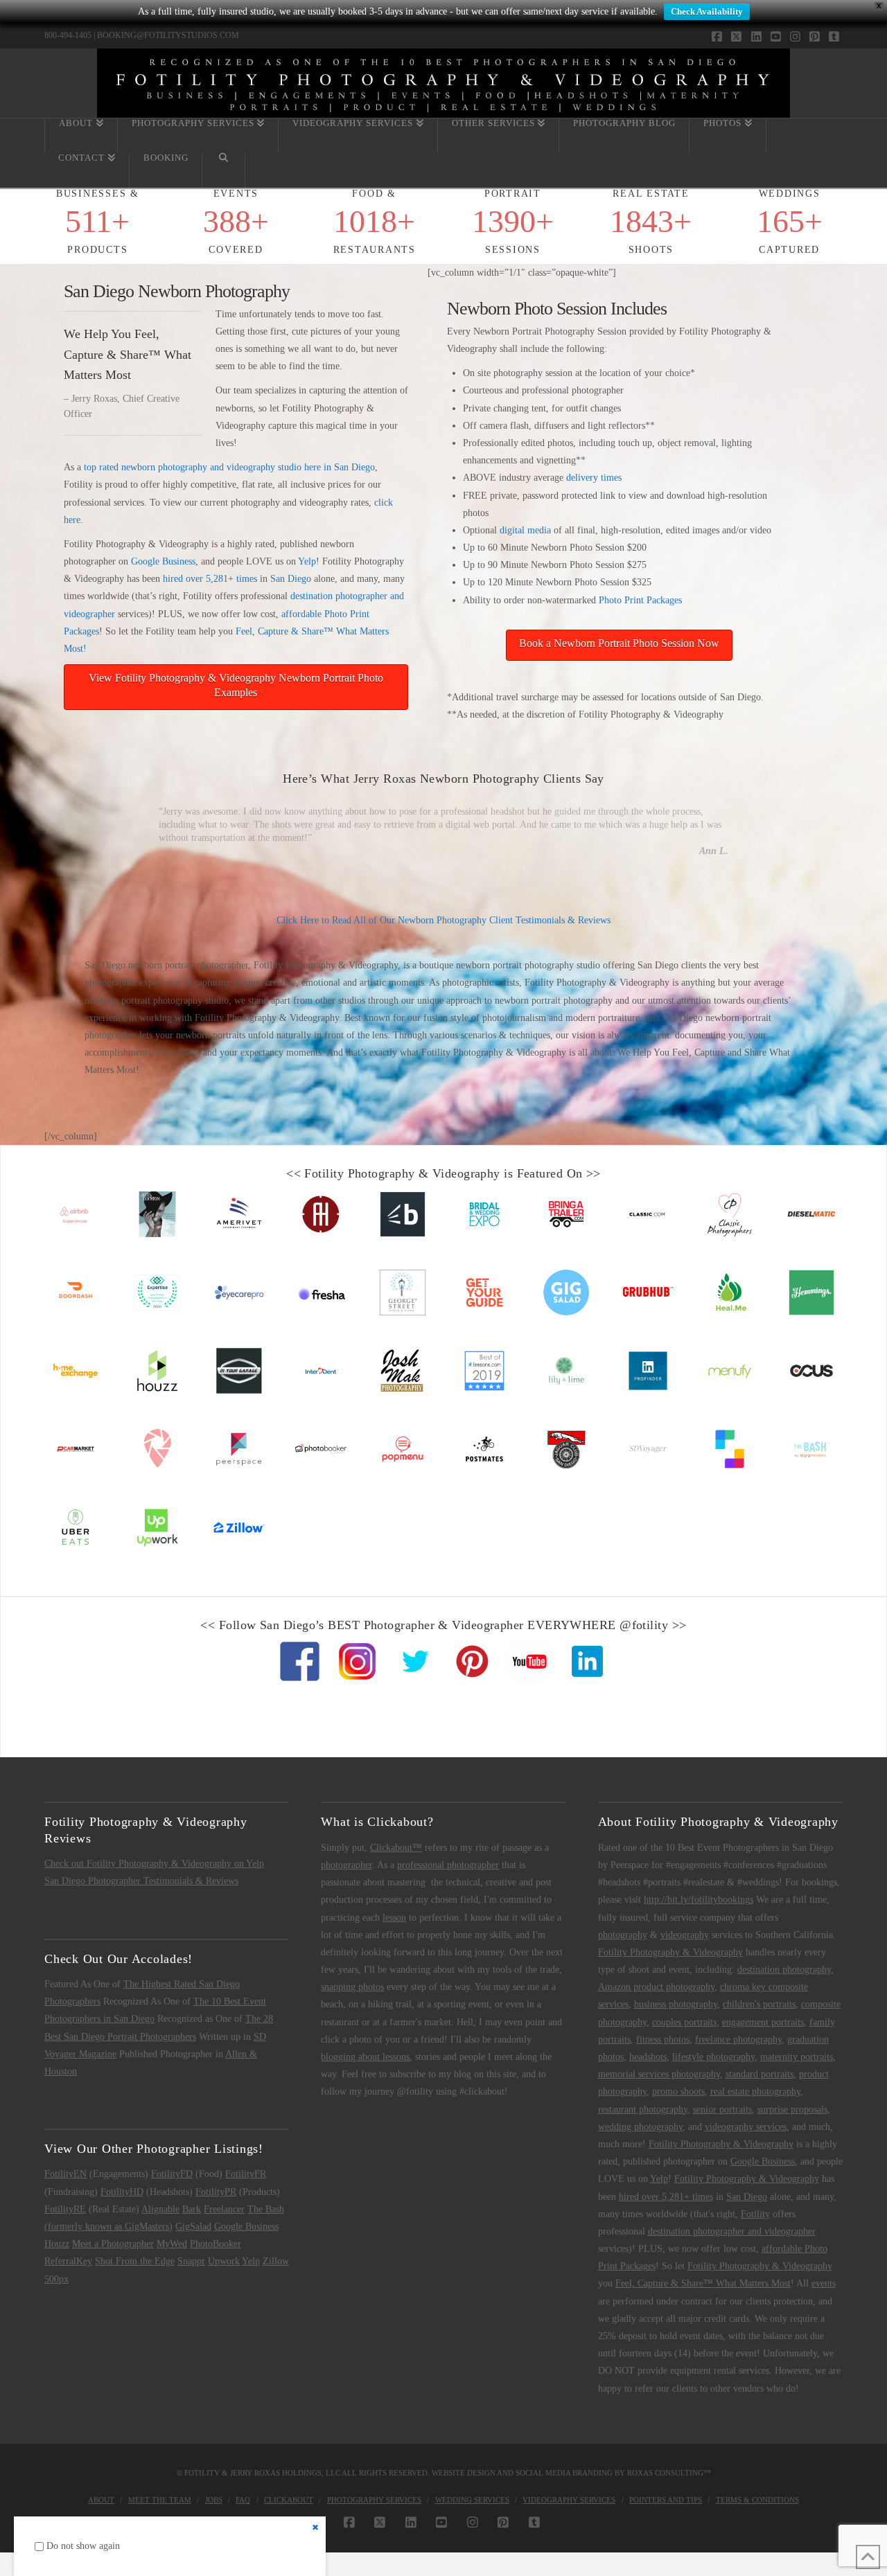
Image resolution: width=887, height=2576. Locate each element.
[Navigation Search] (224, 170)
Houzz (57, 2244)
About (101, 2500)
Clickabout (289, 2500)
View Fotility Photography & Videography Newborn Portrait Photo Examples (236, 685)
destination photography (784, 1970)
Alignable (160, 2209)
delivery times (594, 478)
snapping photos (352, 1987)
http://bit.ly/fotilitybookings (699, 1900)
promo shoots (678, 2091)
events (824, 2283)
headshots (648, 2057)
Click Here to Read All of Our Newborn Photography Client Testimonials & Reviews (443, 920)
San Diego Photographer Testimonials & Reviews (141, 1881)
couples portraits (684, 2022)
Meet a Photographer (113, 2244)
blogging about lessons (365, 2057)
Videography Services (569, 2500)
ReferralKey (68, 2261)
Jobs (214, 2500)
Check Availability (707, 11)
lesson (394, 1918)
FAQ (243, 2500)
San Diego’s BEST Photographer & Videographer (392, 1625)
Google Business (163, 561)
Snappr (191, 2261)
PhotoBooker (216, 2244)
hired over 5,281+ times (210, 579)
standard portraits (759, 2074)
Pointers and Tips (666, 2500)
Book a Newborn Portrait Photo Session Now (619, 643)
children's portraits (759, 2004)
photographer (346, 1865)
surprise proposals (792, 2109)
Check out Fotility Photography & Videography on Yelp (154, 1864)
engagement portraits (763, 2022)
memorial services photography (659, 2074)
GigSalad (193, 2227)
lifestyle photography (713, 2057)
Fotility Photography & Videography (402, 1173)
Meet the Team (160, 2500)
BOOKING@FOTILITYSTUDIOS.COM (168, 35)
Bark (192, 2209)
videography (685, 1935)
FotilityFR (246, 2174)
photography (623, 1935)
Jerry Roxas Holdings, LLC (285, 2473)
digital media (525, 530)
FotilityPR (216, 2192)
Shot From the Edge (135, 2261)
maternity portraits (797, 2057)
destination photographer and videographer (732, 2231)
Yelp (307, 561)
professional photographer (448, 1865)
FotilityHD (122, 2192)
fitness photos (663, 2040)
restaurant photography (643, 2109)
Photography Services (374, 2500)
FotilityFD (172, 2174)
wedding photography (640, 2127)
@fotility (644, 1625)
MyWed (172, 2244)
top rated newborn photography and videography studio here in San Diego (229, 467)
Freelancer (224, 2209)
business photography (676, 2004)
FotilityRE (65, 2209)
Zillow (276, 2261)
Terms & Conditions (757, 2500)
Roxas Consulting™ (669, 2473)
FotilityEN (65, 2174)
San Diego (291, 579)
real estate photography (755, 2091)
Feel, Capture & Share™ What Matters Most (703, 2283)
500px (56, 2279)
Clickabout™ (396, 1848)
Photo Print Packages (640, 600)
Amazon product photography (656, 1987)
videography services (746, 2127)
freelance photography (738, 2040)
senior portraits (722, 2109)
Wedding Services (472, 2500)
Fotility (755, 2214)
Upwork (224, 2261)
